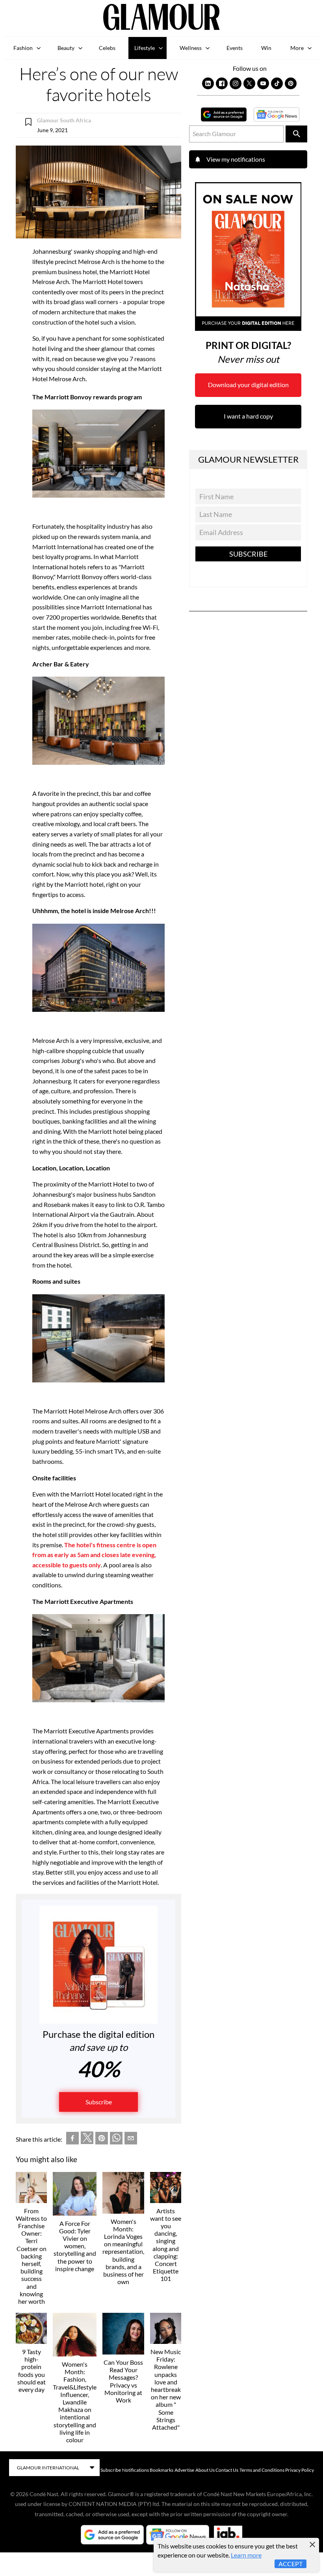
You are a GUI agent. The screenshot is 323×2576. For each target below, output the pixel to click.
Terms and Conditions (262, 2470)
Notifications (136, 2470)
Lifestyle (145, 48)
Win (266, 48)
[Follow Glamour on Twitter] (249, 83)
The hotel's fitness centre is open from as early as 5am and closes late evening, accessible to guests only (94, 1555)
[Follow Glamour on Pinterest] (291, 83)
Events (235, 48)
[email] (131, 2140)
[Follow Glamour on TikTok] (277, 83)
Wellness (191, 48)
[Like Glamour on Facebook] (222, 83)
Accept (291, 2564)
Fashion (23, 48)
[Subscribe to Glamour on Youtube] (263, 83)
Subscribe (99, 2102)
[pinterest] (102, 2140)
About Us (205, 2470)
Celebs (107, 48)
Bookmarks (161, 2470)
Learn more (246, 2555)
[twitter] (87, 2139)
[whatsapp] (116, 2140)
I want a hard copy (248, 416)
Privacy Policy (300, 2470)
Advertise (184, 2470)
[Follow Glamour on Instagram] (236, 83)
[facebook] (72, 2140)
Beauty (66, 48)
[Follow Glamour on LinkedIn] (208, 83)
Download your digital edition (248, 385)
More (297, 48)
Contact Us (227, 2470)
